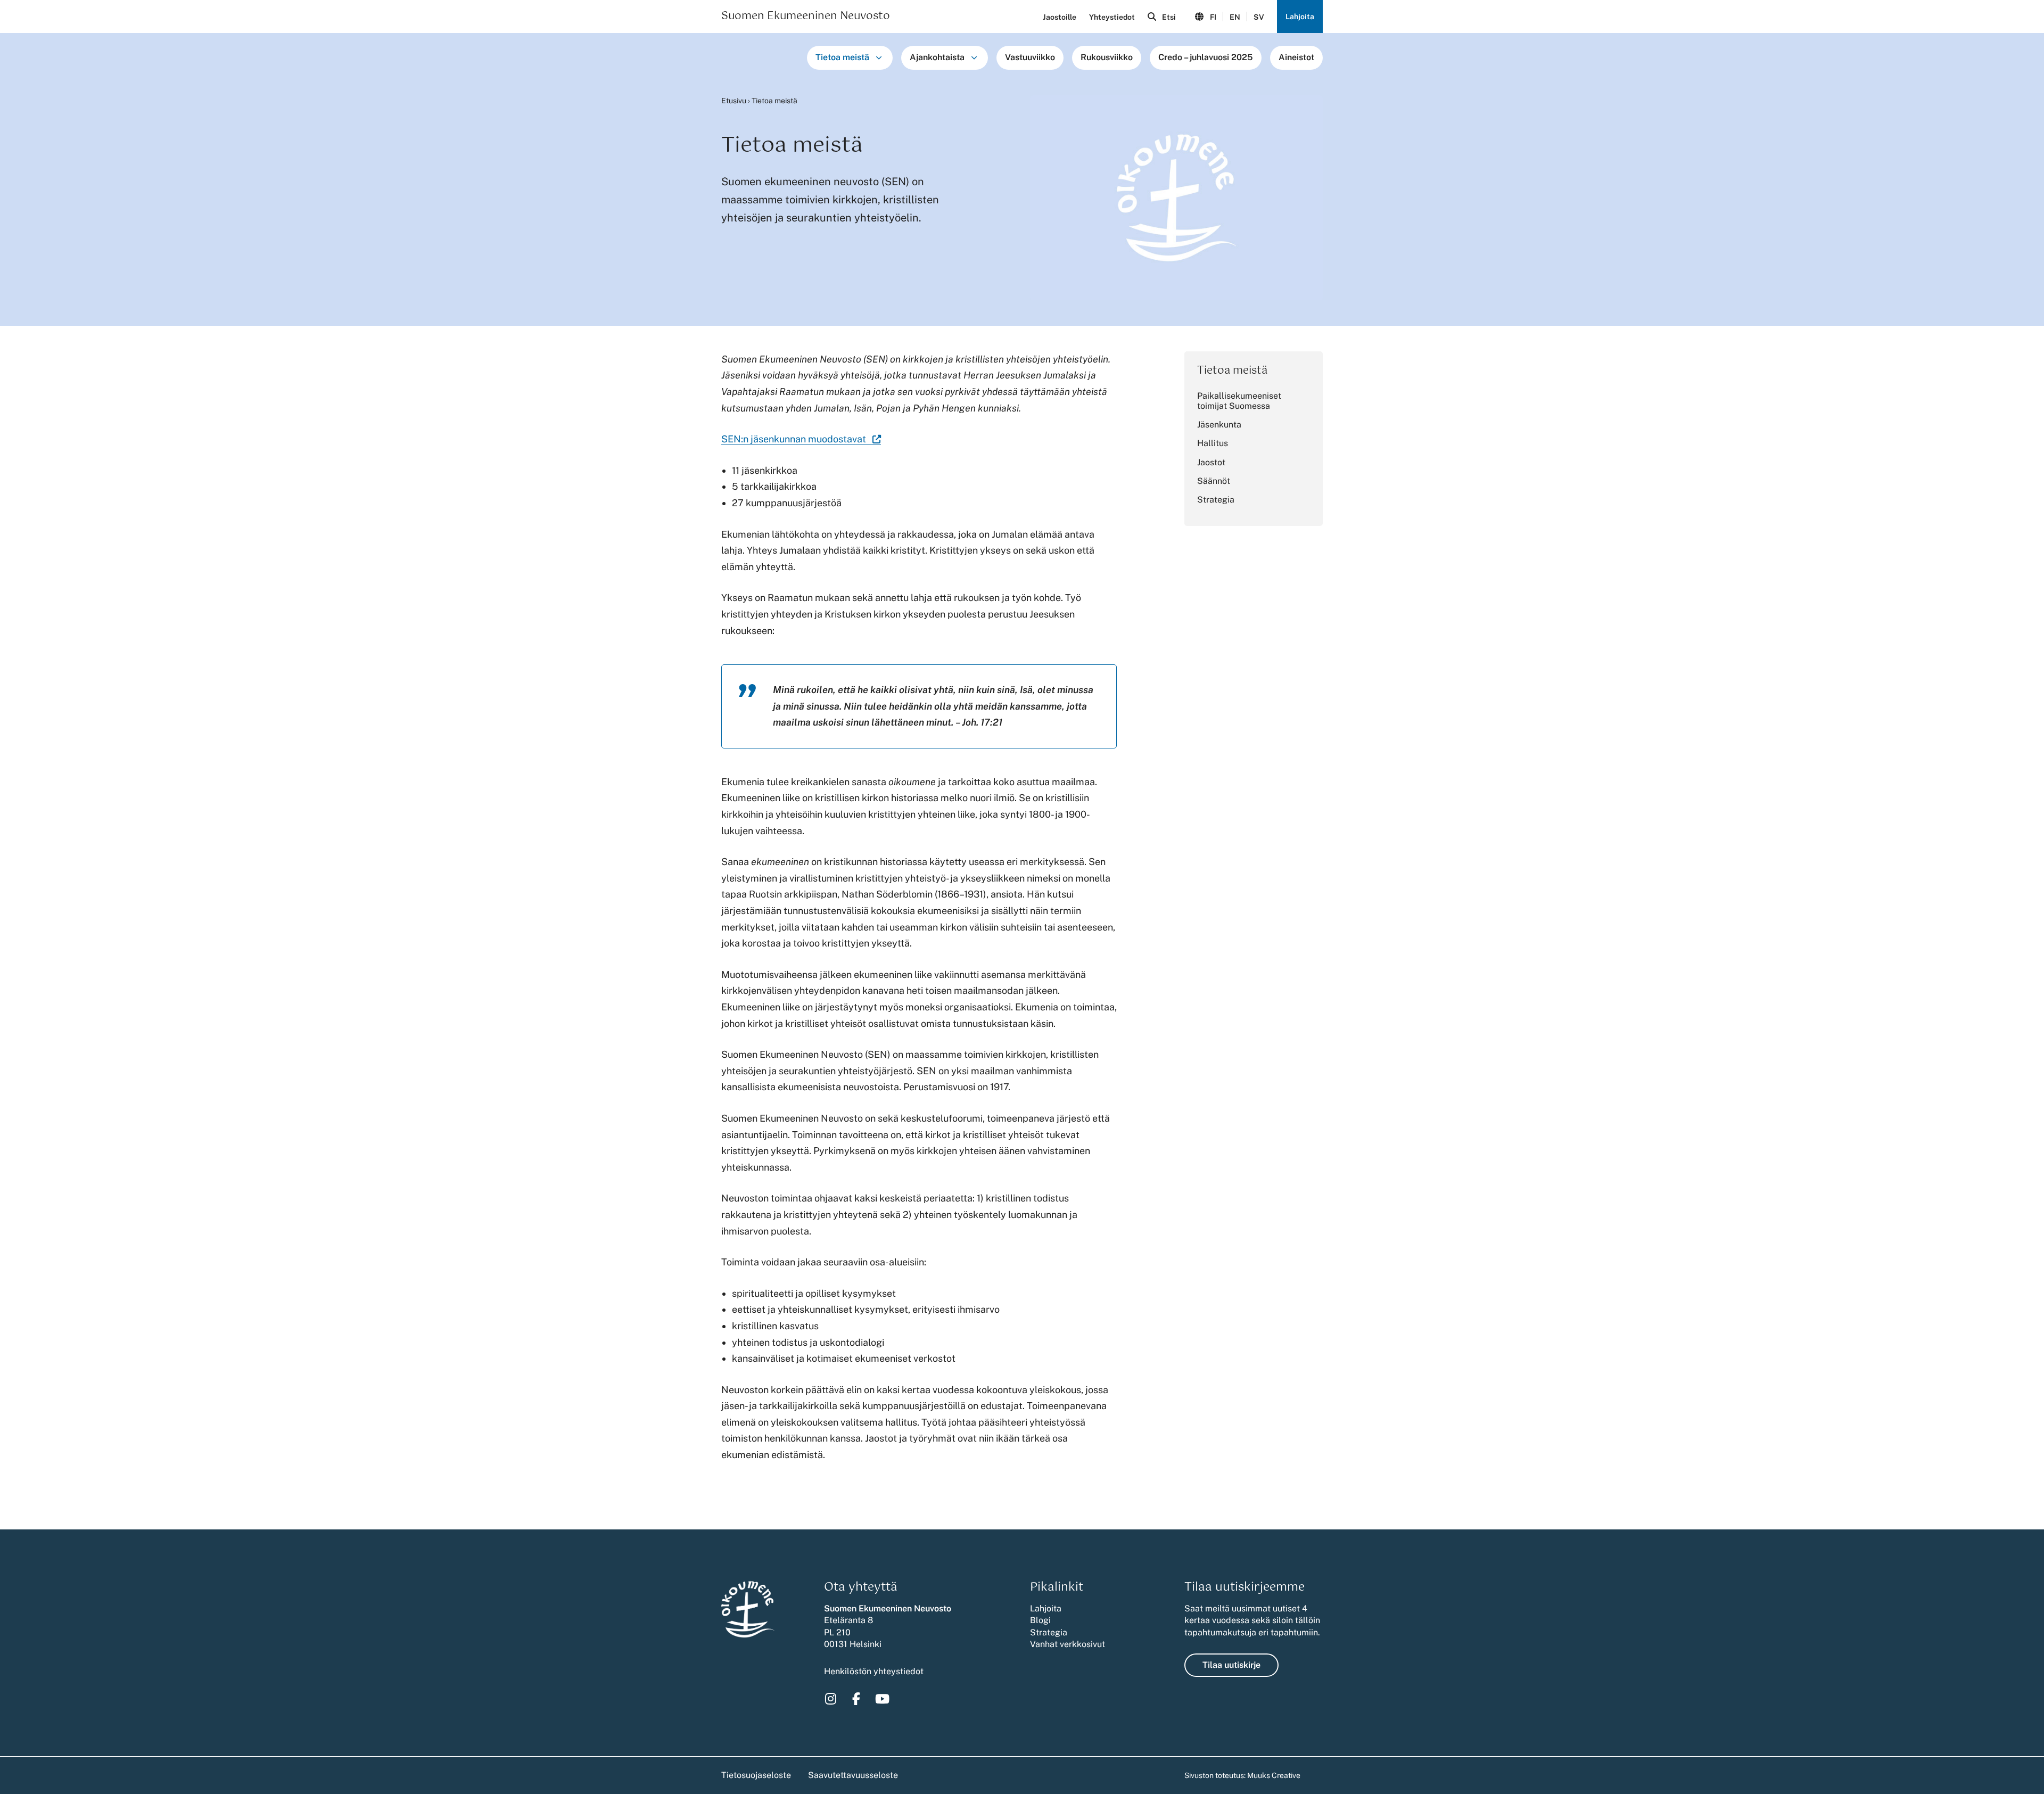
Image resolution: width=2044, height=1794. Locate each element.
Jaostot (1211, 462)
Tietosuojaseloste (756, 1775)
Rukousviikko (1107, 57)
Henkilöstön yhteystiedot (874, 1671)
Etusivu (734, 101)
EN (1235, 17)
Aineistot (1296, 57)
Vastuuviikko (1030, 57)
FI (1213, 17)
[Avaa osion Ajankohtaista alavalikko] (974, 57)
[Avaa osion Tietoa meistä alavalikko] (879, 57)
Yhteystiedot (1112, 17)
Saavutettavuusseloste (853, 1775)
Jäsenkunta (1219, 425)
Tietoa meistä (842, 57)
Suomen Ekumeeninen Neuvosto (806, 17)
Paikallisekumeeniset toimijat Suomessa (1239, 401)
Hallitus (1213, 443)
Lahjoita (1300, 17)
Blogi (1040, 1620)
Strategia (1216, 500)
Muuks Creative (1274, 1775)
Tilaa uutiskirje (1231, 1665)
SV (1259, 17)
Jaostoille (1060, 17)
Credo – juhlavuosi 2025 (1206, 57)
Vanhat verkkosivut (1068, 1644)
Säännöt (1214, 481)
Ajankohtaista (937, 57)
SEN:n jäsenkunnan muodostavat (801, 439)
